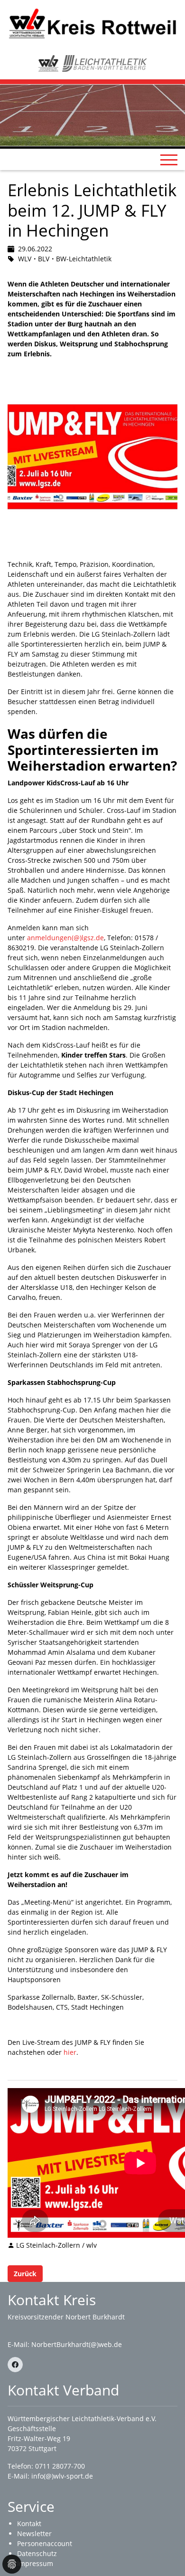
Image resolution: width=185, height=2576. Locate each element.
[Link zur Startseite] (92, 23)
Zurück (25, 2274)
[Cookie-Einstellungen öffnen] (12, 2564)
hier (70, 2052)
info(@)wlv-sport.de (62, 2476)
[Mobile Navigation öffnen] (169, 160)
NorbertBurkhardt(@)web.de (77, 2344)
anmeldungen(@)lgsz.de (65, 938)
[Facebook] (15, 2365)
